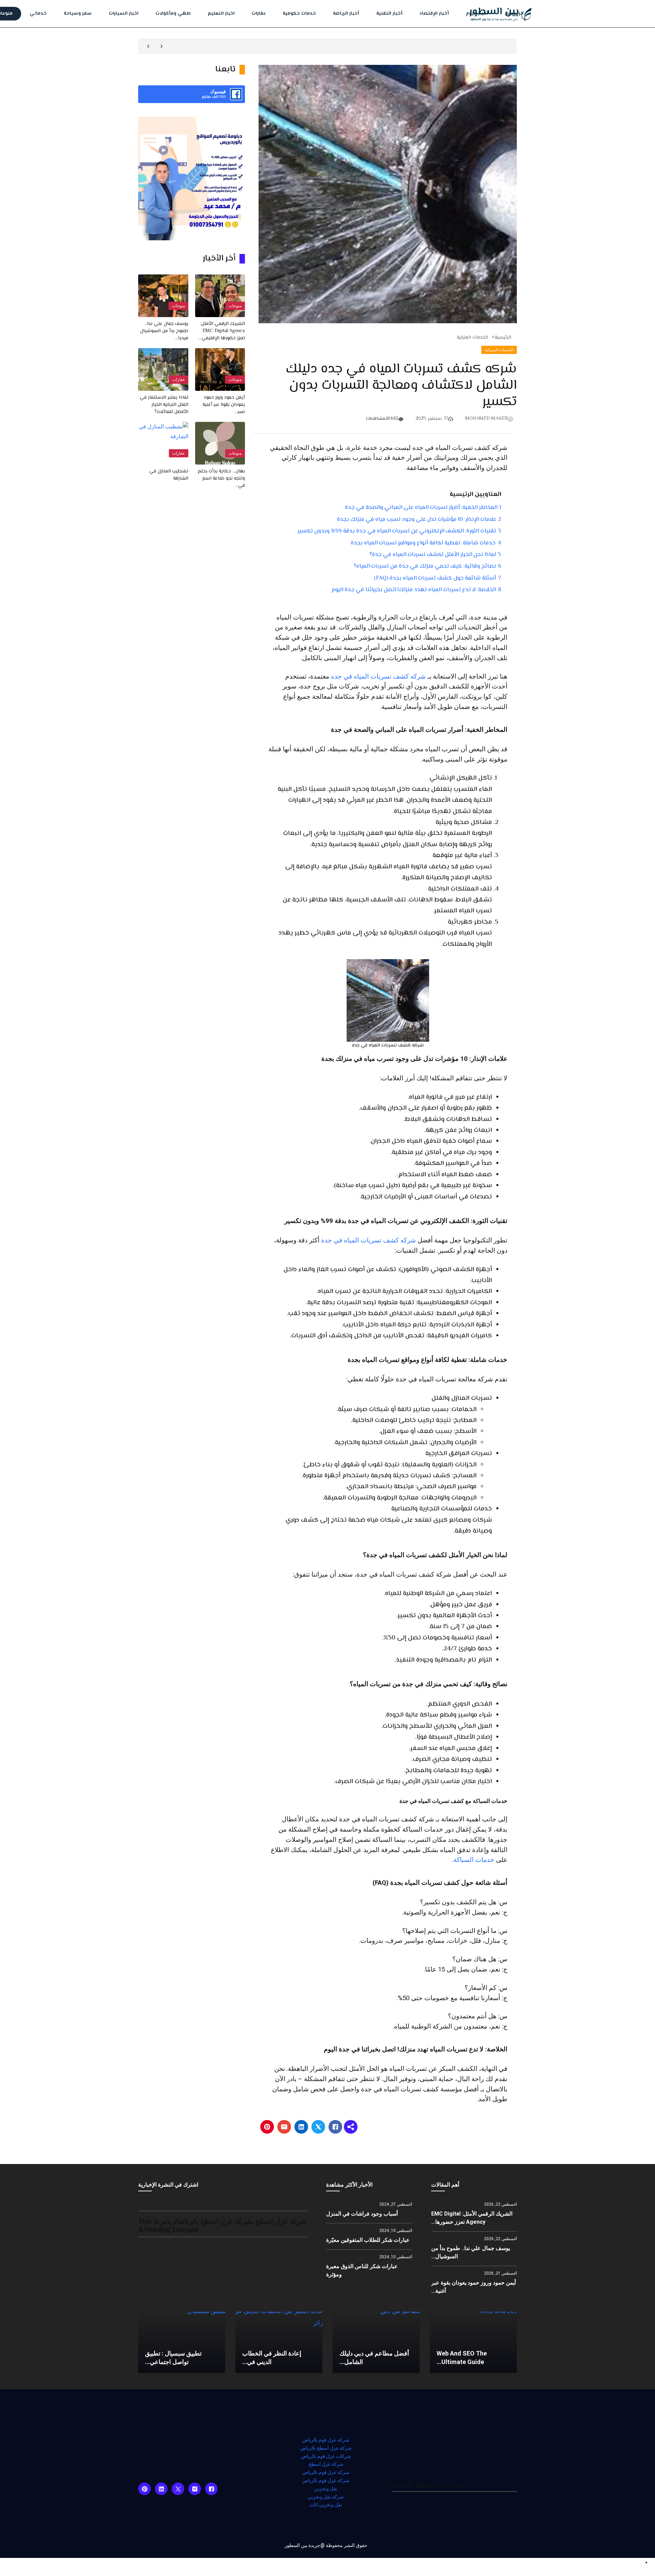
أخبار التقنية (389, 14)
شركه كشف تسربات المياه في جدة (368, 1240)
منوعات (235, 306)
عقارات (259, 14)
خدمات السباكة (474, 1860)
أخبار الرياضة (346, 14)
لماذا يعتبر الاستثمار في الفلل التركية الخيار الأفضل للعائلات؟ (164, 405)
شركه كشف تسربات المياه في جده (378, 677)
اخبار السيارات (124, 14)
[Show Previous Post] (162, 46)
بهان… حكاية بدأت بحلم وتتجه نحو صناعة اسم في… (221, 479)
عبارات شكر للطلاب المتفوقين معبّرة (368, 2240)
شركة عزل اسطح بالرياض (326, 2448)
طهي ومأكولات (173, 14)
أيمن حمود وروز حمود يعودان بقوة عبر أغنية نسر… (224, 405)
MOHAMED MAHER (487, 419)
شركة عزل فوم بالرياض (326, 2440)
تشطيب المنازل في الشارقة (169, 475)
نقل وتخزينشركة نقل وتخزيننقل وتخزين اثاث (326, 2497)
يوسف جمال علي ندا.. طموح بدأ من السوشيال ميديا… (164, 331)
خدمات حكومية (299, 14)
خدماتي (38, 14)
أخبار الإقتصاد (434, 14)
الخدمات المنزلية (472, 338)
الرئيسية (514, 14)
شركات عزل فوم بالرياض (326, 2456)
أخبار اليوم (477, 14)
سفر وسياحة (78, 14)
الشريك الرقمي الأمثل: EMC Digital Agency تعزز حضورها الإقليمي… (222, 331)
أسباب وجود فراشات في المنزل (362, 2214)
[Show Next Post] (148, 46)
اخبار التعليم (221, 14)
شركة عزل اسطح (326, 2464)
